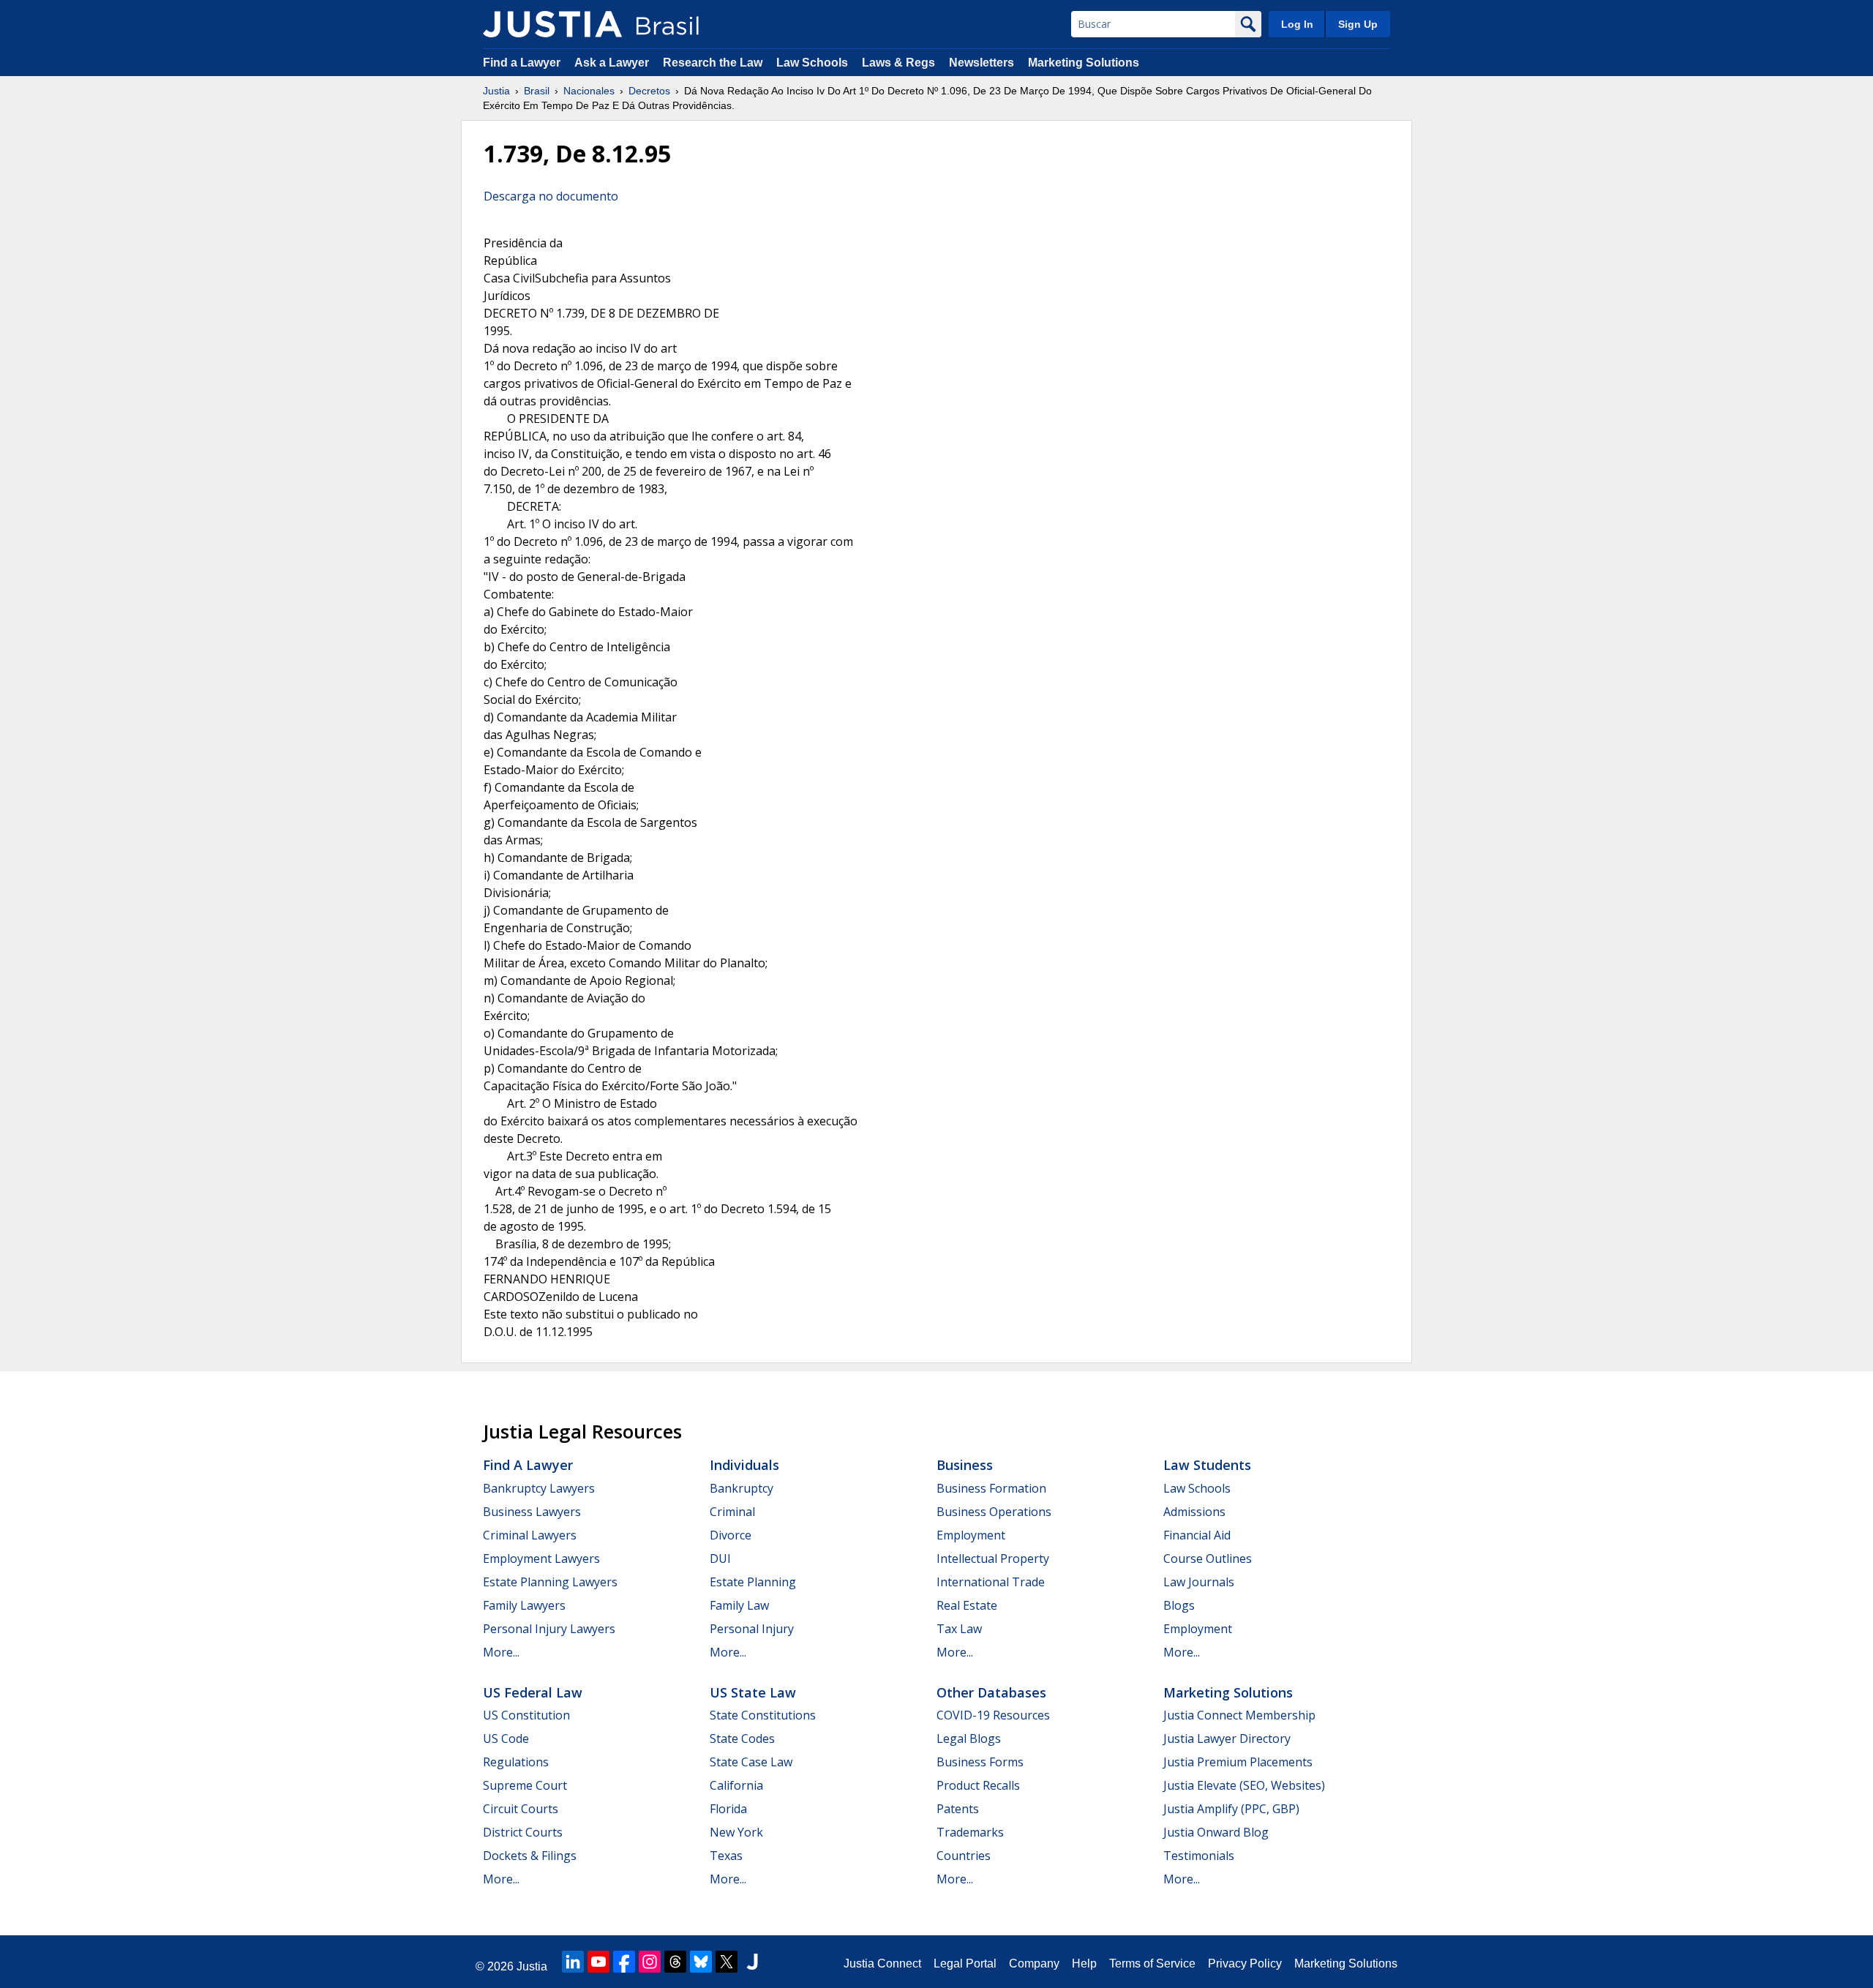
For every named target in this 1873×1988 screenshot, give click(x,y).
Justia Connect (882, 1963)
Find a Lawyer (522, 63)
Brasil (537, 91)
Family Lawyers (524, 1605)
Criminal (732, 1512)
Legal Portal (965, 1963)
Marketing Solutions (1084, 63)
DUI (720, 1558)
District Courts (523, 1832)
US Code (506, 1738)
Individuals (744, 1465)
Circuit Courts (521, 1809)
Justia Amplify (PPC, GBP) (1231, 1809)
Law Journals (1199, 1582)
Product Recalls (978, 1785)
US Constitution (526, 1715)
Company (1034, 1963)
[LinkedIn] (573, 1962)
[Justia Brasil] (552, 24)
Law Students (1207, 1465)
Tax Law (959, 1629)
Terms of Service (1152, 1963)
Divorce (731, 1535)
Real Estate (967, 1605)
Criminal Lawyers (530, 1535)
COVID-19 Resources (993, 1715)
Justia (496, 91)
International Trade (991, 1582)
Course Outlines (1208, 1558)
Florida (728, 1809)
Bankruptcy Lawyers (539, 1488)
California (736, 1785)
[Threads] (675, 1962)
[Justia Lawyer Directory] (752, 1962)
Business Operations (994, 1512)
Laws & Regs (898, 63)
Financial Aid (1197, 1535)
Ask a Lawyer (613, 63)
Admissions (1194, 1512)
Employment (971, 1535)
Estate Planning (753, 1582)
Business (965, 1465)
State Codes (742, 1738)
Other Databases (991, 1692)
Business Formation (991, 1488)
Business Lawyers (532, 1512)
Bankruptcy (742, 1488)
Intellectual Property (993, 1558)
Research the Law (713, 63)
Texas (726, 1856)
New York (736, 1832)
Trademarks (970, 1832)
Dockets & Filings (530, 1856)
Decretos (649, 91)
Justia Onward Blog (1216, 1832)
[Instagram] (650, 1962)
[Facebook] (624, 1962)
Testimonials (1199, 1856)
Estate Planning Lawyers (550, 1582)
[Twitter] (727, 1962)
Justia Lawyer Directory (1227, 1738)
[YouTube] (598, 1962)
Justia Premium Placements (1238, 1762)
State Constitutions (763, 1715)
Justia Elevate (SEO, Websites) (1244, 1785)
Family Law (739, 1605)
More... (501, 1652)
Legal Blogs (969, 1738)
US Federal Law (533, 1692)
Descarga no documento (551, 196)
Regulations (516, 1762)
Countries (964, 1856)
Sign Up (1358, 24)
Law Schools (812, 63)
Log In (1297, 24)
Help (1084, 1963)
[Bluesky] (701, 1962)
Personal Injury (752, 1629)
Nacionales (589, 91)
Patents (958, 1809)
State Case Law (751, 1762)
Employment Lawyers (541, 1558)
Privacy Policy (1245, 1963)
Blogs (1179, 1605)
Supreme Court (525, 1785)
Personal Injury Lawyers (549, 1629)
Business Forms (980, 1762)
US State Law (753, 1692)
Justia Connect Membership (1239, 1715)
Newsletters (981, 63)
